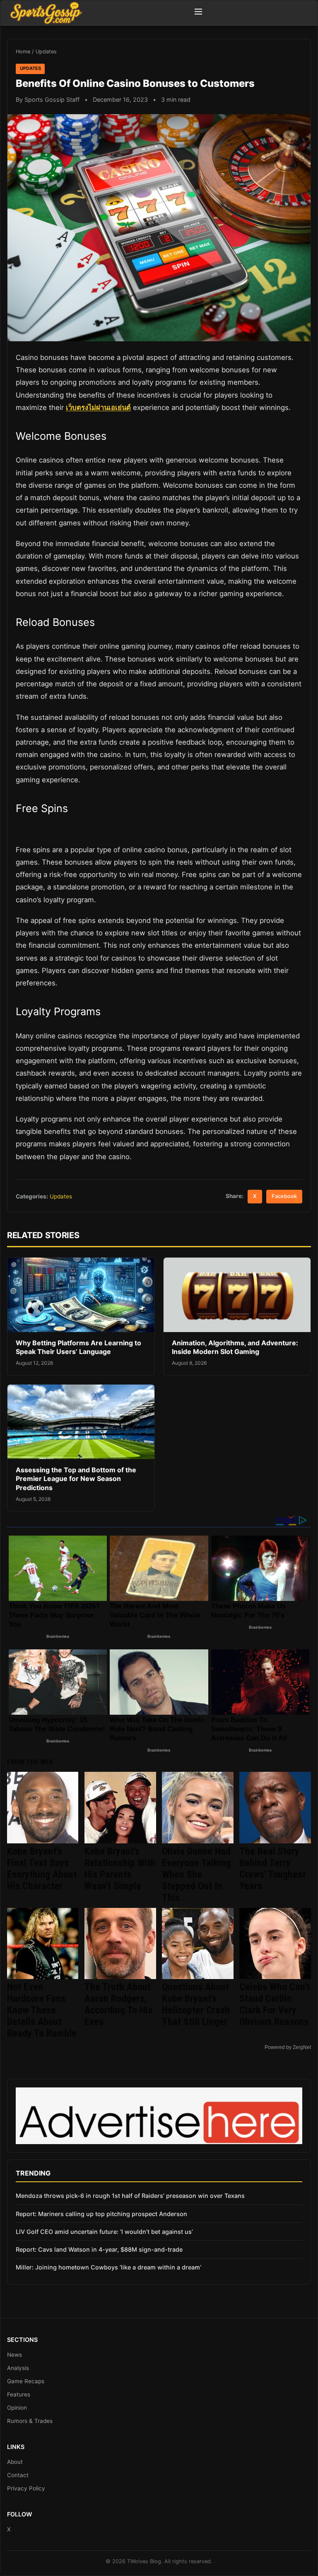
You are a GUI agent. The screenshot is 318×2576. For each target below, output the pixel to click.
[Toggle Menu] (198, 13)
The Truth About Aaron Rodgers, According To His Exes (118, 2004)
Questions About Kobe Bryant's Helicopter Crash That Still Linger (196, 2004)
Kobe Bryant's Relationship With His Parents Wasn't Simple (120, 1869)
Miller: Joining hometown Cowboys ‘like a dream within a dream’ (108, 2267)
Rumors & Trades (30, 2421)
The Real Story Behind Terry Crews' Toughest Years (272, 1869)
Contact (18, 2475)
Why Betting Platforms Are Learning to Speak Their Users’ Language (78, 1347)
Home (23, 52)
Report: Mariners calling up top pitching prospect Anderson (101, 2214)
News (14, 2355)
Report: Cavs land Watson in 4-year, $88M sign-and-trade (99, 2249)
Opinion (17, 2408)
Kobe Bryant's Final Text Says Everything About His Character (42, 1869)
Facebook (284, 1196)
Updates (46, 52)
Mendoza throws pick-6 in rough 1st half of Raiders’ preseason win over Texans (130, 2196)
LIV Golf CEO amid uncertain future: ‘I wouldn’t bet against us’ (104, 2232)
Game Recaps (26, 2381)
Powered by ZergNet (288, 2047)
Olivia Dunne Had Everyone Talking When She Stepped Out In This (196, 1874)
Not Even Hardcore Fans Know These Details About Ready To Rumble (42, 2010)
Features (19, 2394)
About (15, 2462)
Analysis (18, 2368)
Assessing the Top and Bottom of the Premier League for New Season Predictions (76, 1479)
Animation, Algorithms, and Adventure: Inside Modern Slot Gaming (235, 1347)
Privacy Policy (26, 2488)
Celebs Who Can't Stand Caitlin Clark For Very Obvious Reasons (275, 2004)
